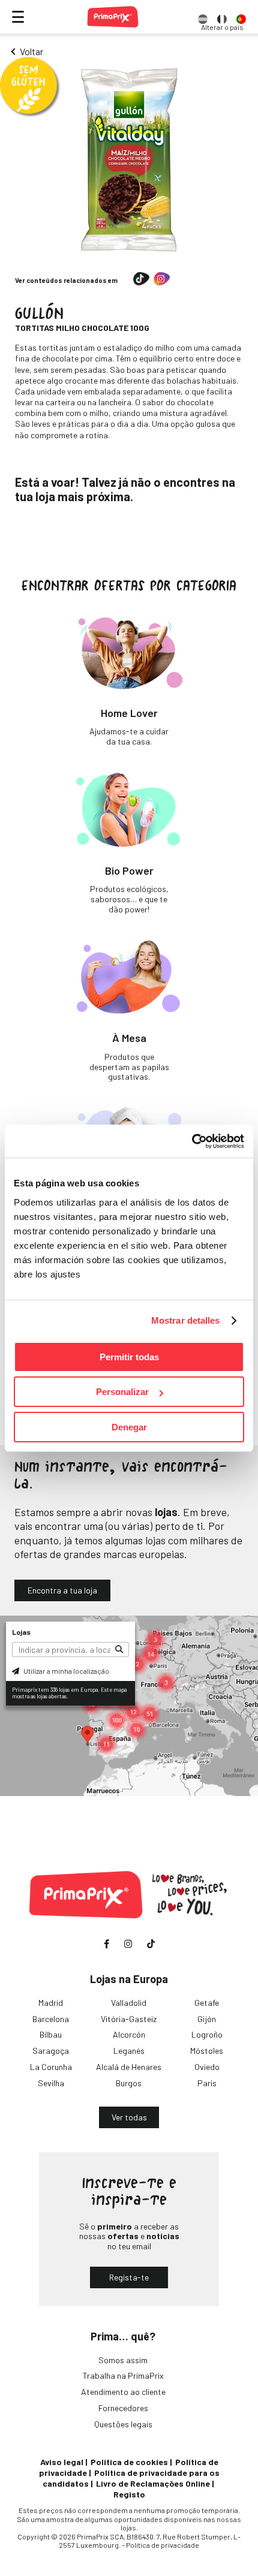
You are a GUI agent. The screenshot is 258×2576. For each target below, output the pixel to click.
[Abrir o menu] (18, 17)
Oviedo (207, 2067)
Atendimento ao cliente (123, 2392)
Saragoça (51, 2051)
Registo (129, 2494)
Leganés (129, 2051)
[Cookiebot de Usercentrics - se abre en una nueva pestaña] (192, 1141)
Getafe (207, 2003)
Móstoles (207, 2051)
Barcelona (51, 2019)
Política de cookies (129, 2462)
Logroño (207, 2034)
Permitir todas (129, 1357)
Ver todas (129, 2117)
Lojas (21, 1632)
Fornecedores (123, 2408)
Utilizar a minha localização (66, 1671)
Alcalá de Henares (129, 2067)
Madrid (51, 2003)
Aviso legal (62, 2462)
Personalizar (122, 1392)
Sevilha (51, 2083)
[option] (203, 17)
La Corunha (51, 2067)
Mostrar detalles (186, 1320)
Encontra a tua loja (62, 1590)
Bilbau (51, 2034)
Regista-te (129, 2277)
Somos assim (123, 2360)
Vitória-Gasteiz (129, 2019)
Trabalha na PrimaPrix (123, 2375)
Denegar (129, 1427)
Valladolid (129, 2003)
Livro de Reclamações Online (153, 2483)
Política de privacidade (163, 2545)
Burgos (129, 2083)
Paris (207, 2083)
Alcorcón (129, 2034)
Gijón (207, 2019)
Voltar (31, 51)
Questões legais (123, 2424)
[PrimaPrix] (113, 17)
